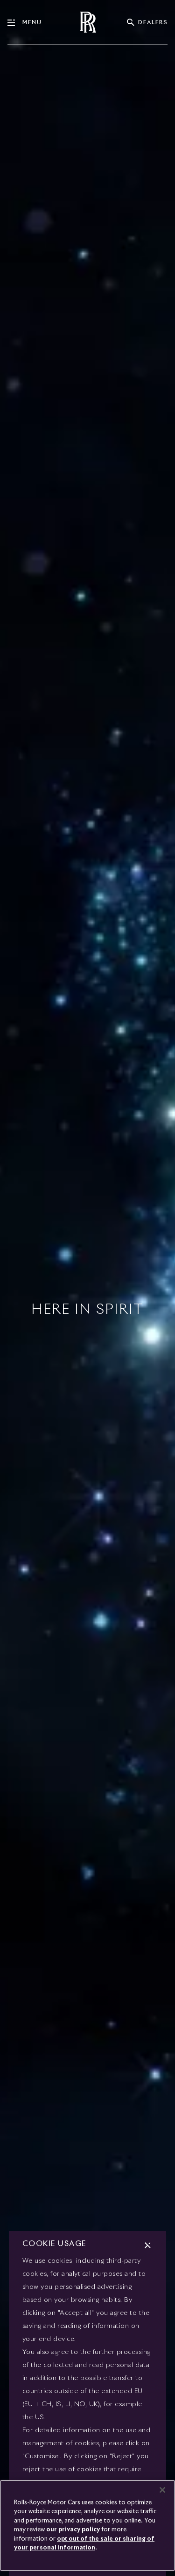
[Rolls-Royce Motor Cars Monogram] (88, 22)
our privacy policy (73, 2530)
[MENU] (15, 23)
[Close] (162, 2490)
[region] (87, 2526)
